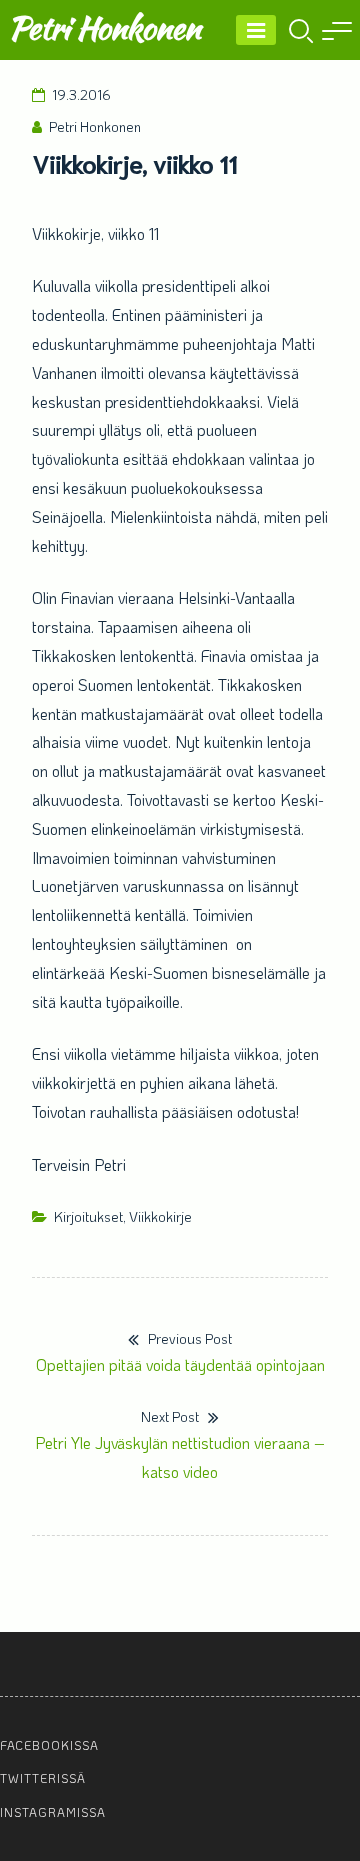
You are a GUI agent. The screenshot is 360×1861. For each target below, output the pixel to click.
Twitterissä (43, 1778)
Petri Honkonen (104, 27)
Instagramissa (53, 1812)
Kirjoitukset (88, 1216)
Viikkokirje (160, 1216)
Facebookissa (49, 1745)
